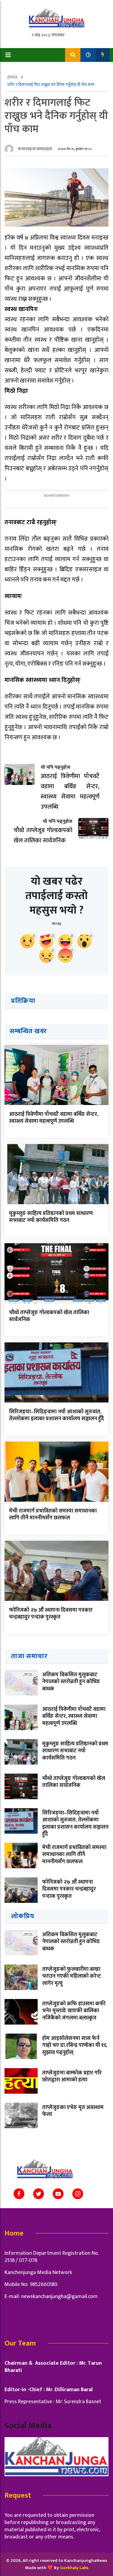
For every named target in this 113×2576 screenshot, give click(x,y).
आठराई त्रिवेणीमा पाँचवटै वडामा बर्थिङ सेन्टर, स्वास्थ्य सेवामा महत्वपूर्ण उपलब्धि (54, 1118)
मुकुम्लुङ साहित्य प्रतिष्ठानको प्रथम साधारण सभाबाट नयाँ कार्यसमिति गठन (51, 1217)
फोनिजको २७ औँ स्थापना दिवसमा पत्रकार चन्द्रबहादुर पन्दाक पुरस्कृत (51, 1614)
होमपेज (13, 77)
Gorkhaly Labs (74, 2568)
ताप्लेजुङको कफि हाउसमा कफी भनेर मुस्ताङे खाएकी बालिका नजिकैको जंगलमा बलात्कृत (74, 2011)
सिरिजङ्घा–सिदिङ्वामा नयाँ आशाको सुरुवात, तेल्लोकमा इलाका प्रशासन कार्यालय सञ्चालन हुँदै (56, 1415)
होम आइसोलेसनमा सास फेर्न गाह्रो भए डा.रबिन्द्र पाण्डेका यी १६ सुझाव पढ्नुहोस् (74, 2045)
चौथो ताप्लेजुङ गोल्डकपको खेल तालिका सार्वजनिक (49, 1316)
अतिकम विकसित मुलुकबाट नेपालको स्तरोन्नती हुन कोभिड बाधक (71, 1682)
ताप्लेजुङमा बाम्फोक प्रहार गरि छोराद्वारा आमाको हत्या (72, 2076)
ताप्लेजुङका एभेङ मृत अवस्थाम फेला (73, 2111)
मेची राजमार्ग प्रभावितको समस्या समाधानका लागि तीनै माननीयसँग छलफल (53, 1514)
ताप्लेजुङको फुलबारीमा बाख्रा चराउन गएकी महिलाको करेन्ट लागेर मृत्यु (72, 1976)
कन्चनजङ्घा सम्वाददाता (35, 149)
